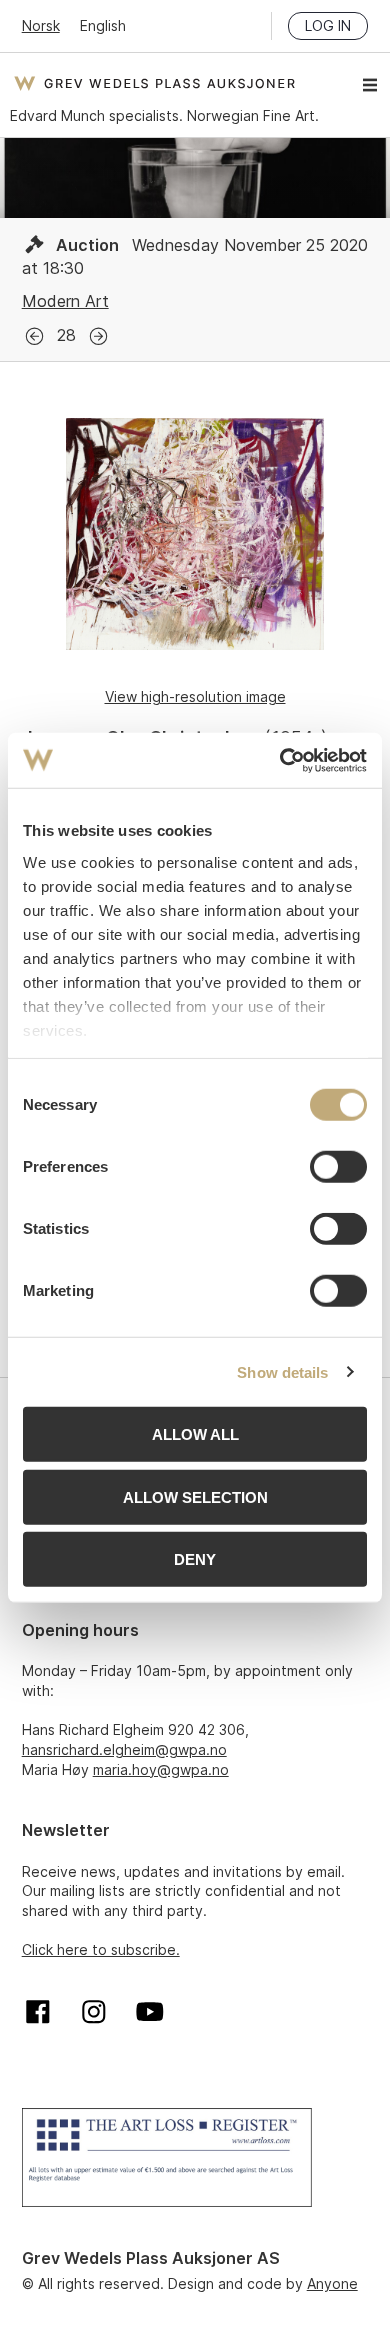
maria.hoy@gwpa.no (161, 1769)
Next (98, 336)
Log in (328, 25)
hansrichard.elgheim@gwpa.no (124, 1749)
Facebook (38, 2012)
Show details (282, 1371)
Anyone (332, 2283)
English (103, 25)
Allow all (195, 1434)
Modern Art (65, 301)
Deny (195, 1559)
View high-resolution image (195, 696)
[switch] (338, 1167)
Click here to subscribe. (101, 1949)
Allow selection (195, 1496)
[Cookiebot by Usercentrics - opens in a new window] (280, 760)
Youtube (150, 2012)
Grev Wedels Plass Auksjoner (154, 83)
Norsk (41, 25)
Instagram (94, 2012)
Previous (34, 336)
